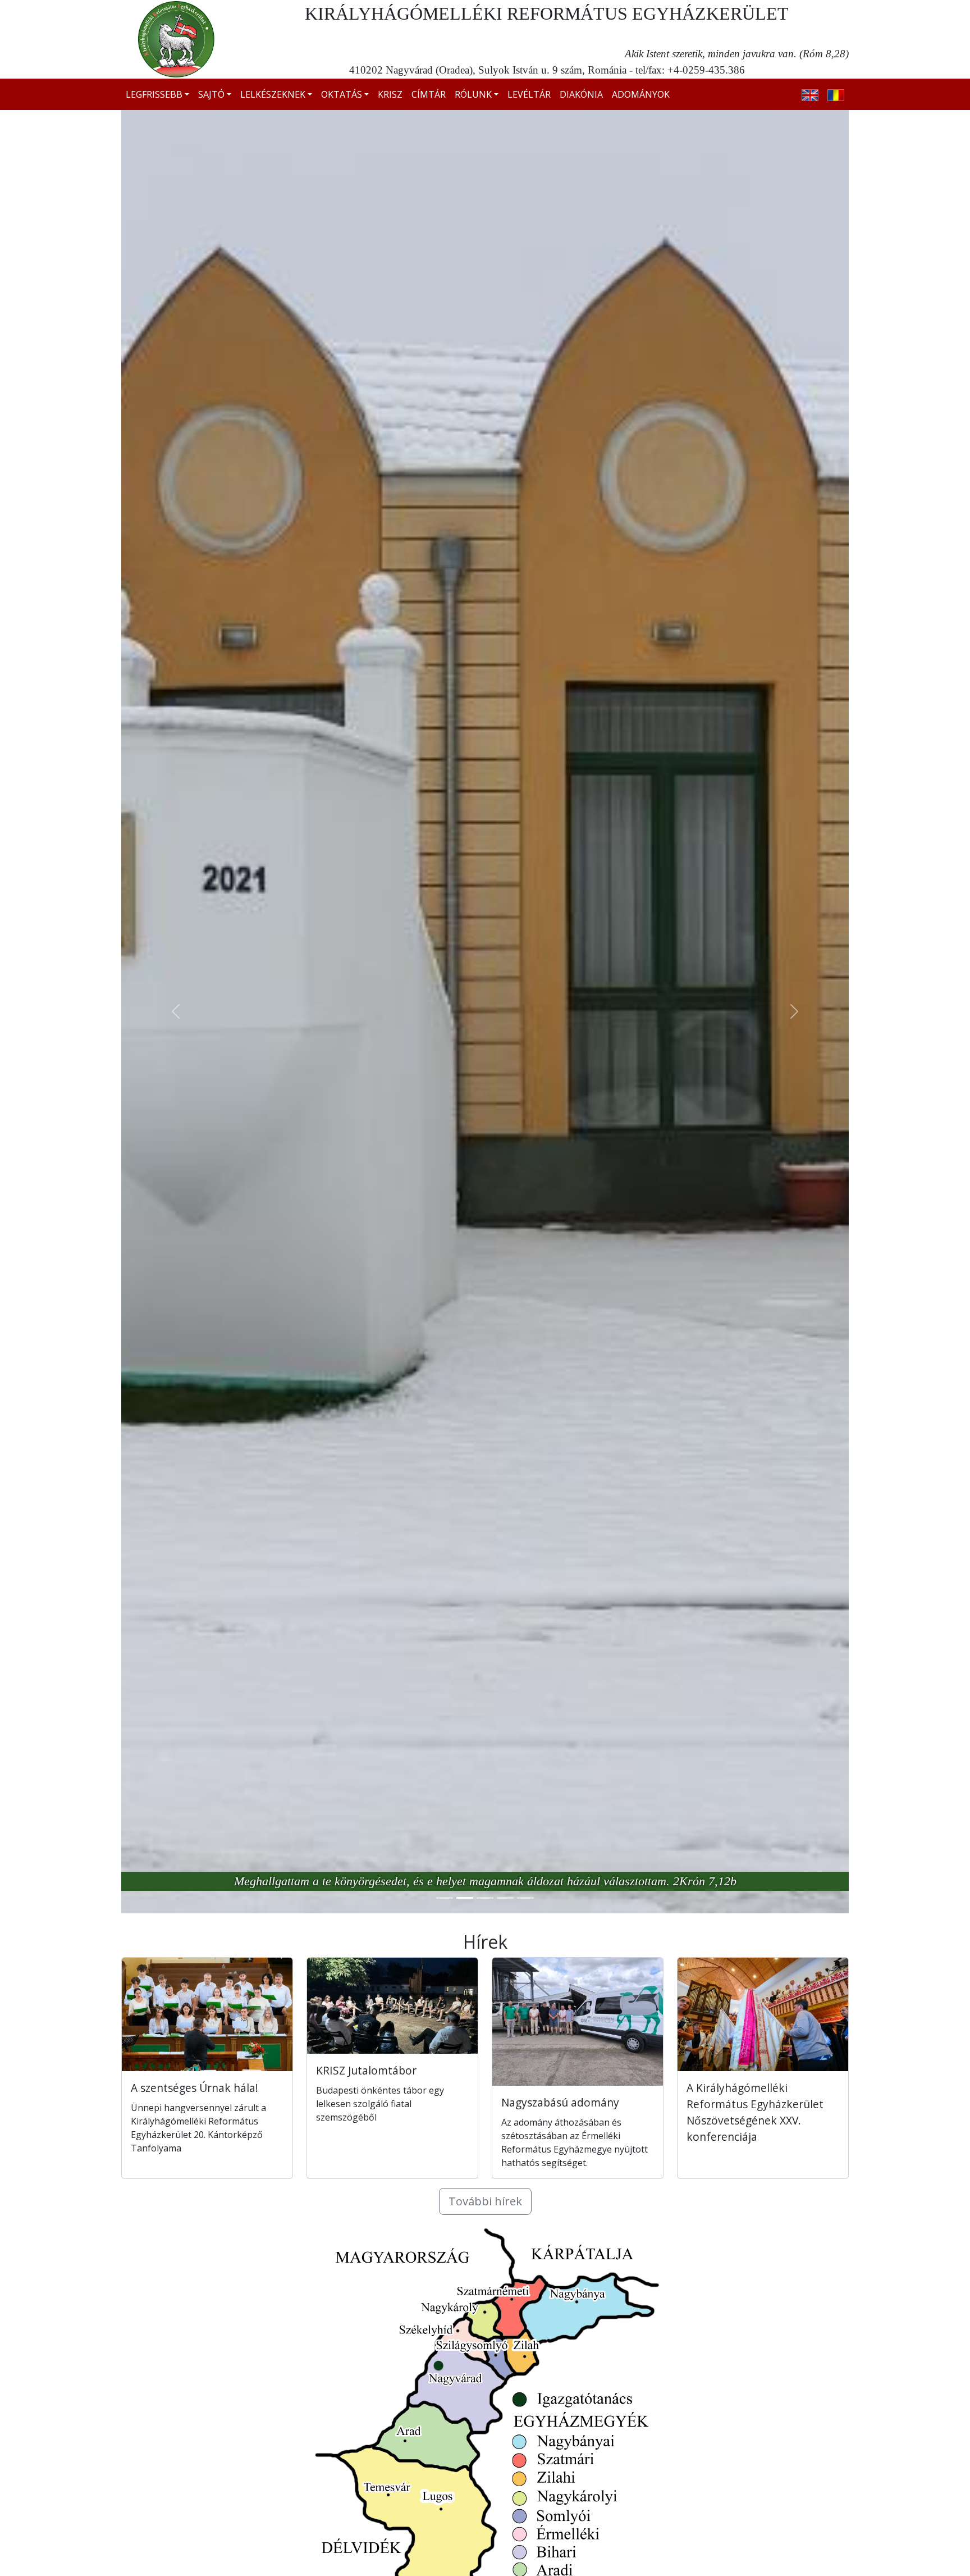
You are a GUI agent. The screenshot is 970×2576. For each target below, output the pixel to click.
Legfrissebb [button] (154, 94)
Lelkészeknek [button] (273, 94)
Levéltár (529, 94)
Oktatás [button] (342, 94)
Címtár (429, 94)
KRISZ (390, 94)
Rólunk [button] (473, 94)
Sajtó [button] (211, 94)
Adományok (641, 94)
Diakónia (581, 94)
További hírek (485, 2201)
